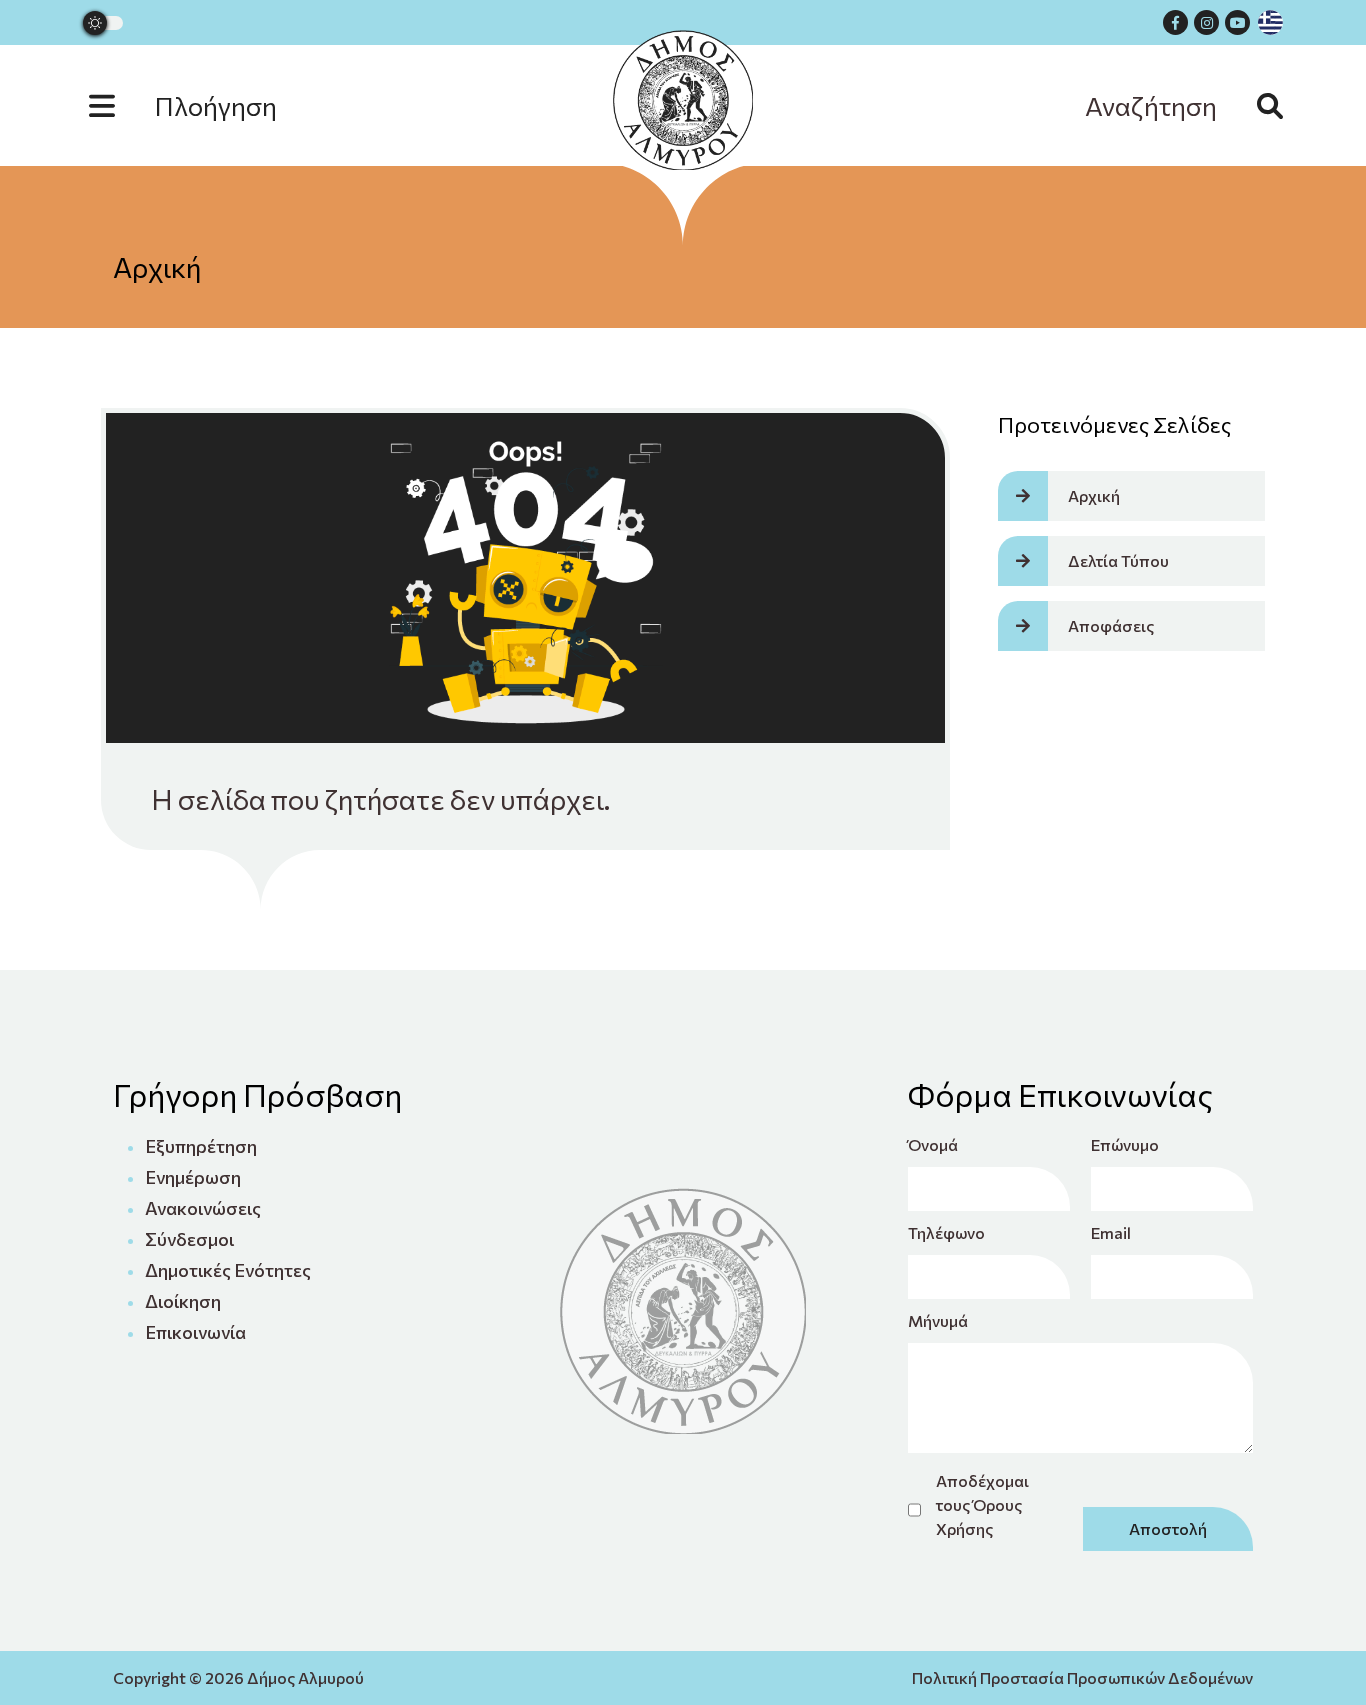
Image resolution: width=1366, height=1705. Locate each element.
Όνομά (933, 1144)
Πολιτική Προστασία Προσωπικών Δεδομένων (1082, 1677)
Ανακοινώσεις (203, 1208)
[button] (203, 105)
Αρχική (157, 267)
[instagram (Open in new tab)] (1206, 22)
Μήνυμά (938, 1320)
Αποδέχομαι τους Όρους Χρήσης (982, 1504)
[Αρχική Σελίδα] (683, 100)
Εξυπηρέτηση (201, 1146)
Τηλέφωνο (946, 1232)
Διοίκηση (183, 1301)
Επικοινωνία (195, 1332)
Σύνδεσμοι (189, 1239)
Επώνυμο (1125, 1144)
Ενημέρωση (193, 1177)
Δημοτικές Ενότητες (228, 1270)
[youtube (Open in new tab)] (1237, 22)
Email (1111, 1232)
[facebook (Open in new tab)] (1175, 22)
